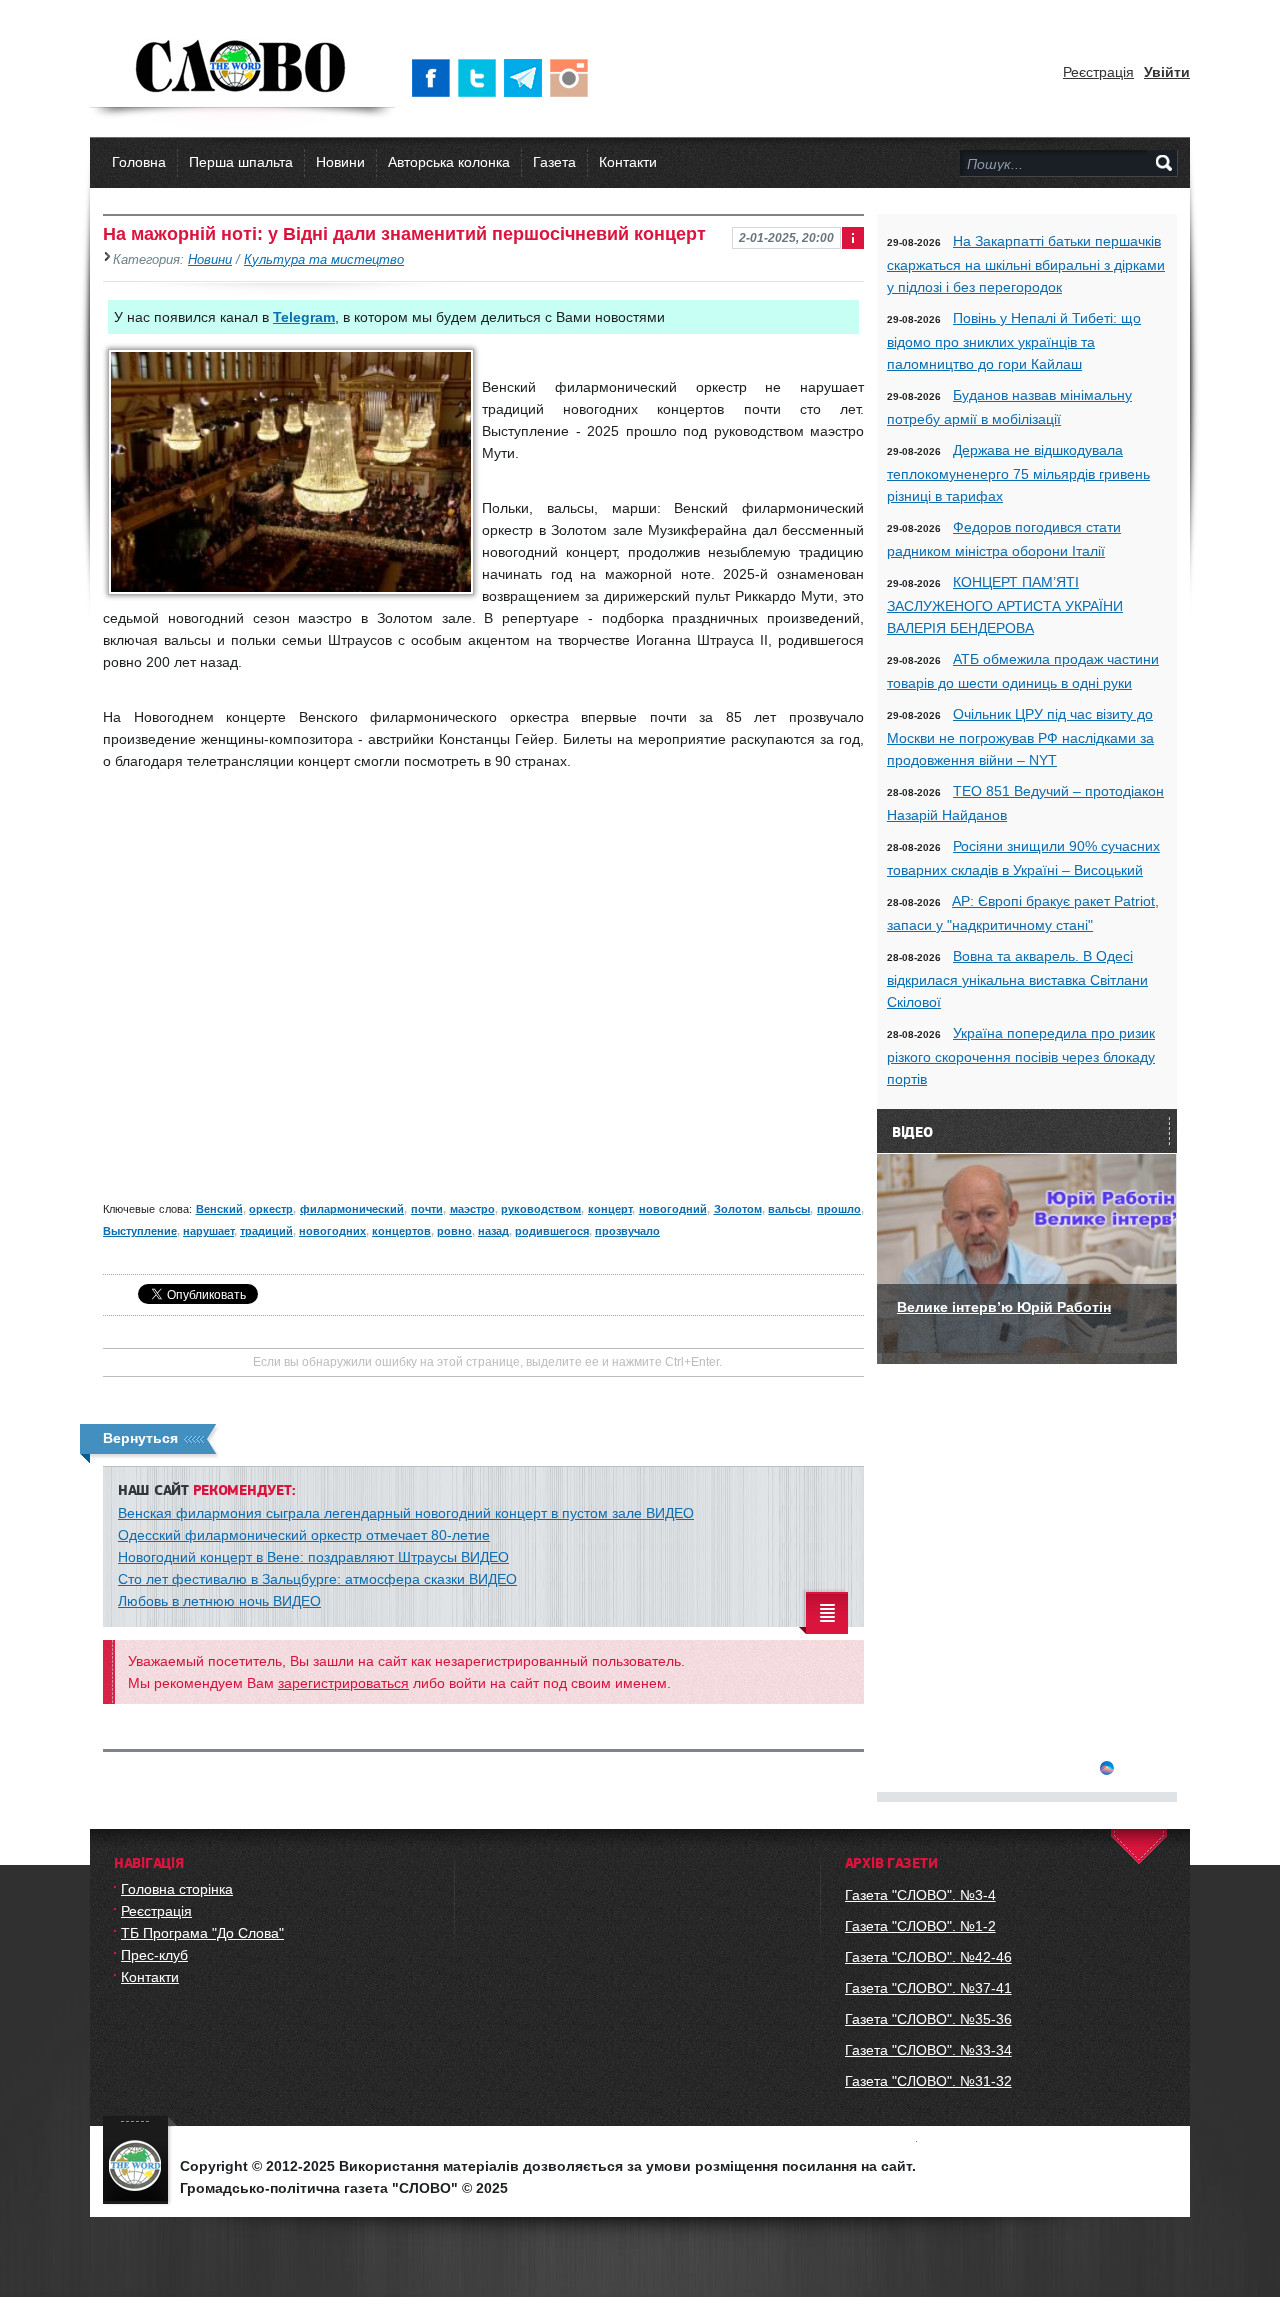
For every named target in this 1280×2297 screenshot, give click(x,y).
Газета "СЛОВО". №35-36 (928, 2019)
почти (427, 1209)
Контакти (628, 162)
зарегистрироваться (343, 1683)
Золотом (738, 1209)
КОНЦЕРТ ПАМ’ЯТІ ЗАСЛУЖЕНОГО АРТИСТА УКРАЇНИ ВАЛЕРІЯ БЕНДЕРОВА (1005, 605)
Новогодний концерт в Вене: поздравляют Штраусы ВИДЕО (313, 1557)
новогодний (673, 1209)
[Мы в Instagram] (573, 78)
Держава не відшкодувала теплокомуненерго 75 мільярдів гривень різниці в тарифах (1018, 473)
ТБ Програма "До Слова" (202, 1933)
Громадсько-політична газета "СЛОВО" (242, 68)
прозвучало (627, 1231)
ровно (454, 1231)
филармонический (352, 1209)
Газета (554, 162)
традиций (266, 1231)
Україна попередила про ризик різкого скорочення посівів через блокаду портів (1021, 1056)
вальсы (789, 1209)
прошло (839, 1209)
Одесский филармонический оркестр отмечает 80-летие (304, 1535)
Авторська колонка (449, 162)
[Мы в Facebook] (435, 78)
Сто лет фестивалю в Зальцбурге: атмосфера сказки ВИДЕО (317, 1579)
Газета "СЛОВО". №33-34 (928, 2050)
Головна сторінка (177, 1889)
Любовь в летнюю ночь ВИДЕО (219, 1601)
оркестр (271, 1209)
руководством (541, 1209)
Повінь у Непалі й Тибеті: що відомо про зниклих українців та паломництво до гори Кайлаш (1014, 341)
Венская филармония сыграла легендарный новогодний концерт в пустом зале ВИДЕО (406, 1513)
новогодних (332, 1231)
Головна (139, 162)
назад (493, 1231)
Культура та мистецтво (324, 260)
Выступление (140, 1231)
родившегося (552, 1231)
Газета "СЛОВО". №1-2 (920, 1926)
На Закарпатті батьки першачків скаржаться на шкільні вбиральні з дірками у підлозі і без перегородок (1026, 264)
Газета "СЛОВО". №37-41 (928, 1988)
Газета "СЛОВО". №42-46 (928, 1957)
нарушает (208, 1231)
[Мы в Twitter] (481, 78)
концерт (610, 1209)
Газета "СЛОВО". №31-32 (928, 2081)
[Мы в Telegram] (527, 78)
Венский (219, 1209)
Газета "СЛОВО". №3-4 (920, 1895)
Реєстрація (1098, 72)
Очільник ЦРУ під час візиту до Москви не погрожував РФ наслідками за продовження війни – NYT (1020, 737)
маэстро (472, 1209)
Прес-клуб (154, 1955)
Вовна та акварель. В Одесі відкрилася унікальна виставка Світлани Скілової (1017, 979)
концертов (401, 1231)
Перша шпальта (241, 162)
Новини (340, 162)
